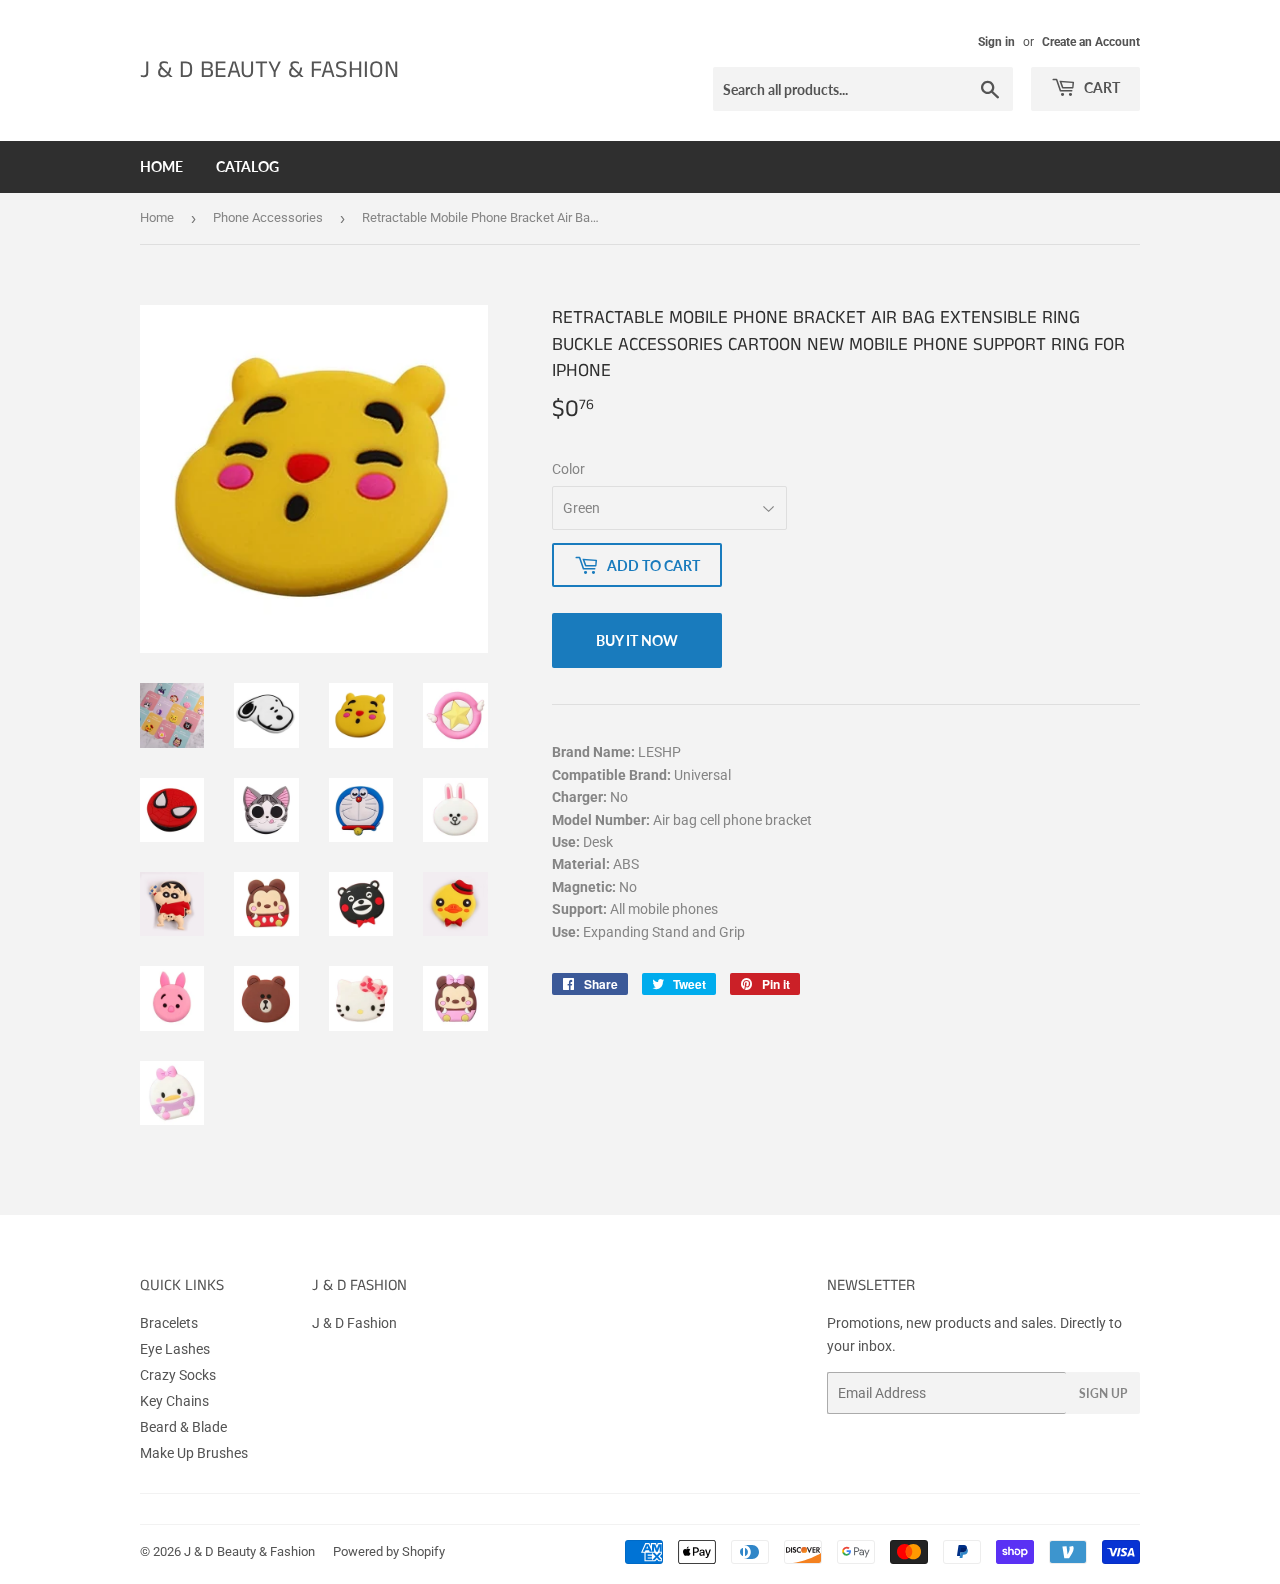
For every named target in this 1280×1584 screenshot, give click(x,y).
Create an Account (1091, 42)
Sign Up (1103, 1393)
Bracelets (169, 1323)
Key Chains (174, 1401)
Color (568, 469)
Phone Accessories (268, 217)
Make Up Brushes (194, 1453)
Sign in (996, 42)
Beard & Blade (183, 1427)
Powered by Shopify (389, 1551)
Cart (1100, 87)
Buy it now (637, 640)
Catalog (247, 166)
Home (161, 166)
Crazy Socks (178, 1375)
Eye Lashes (175, 1349)
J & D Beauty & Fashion (269, 70)
